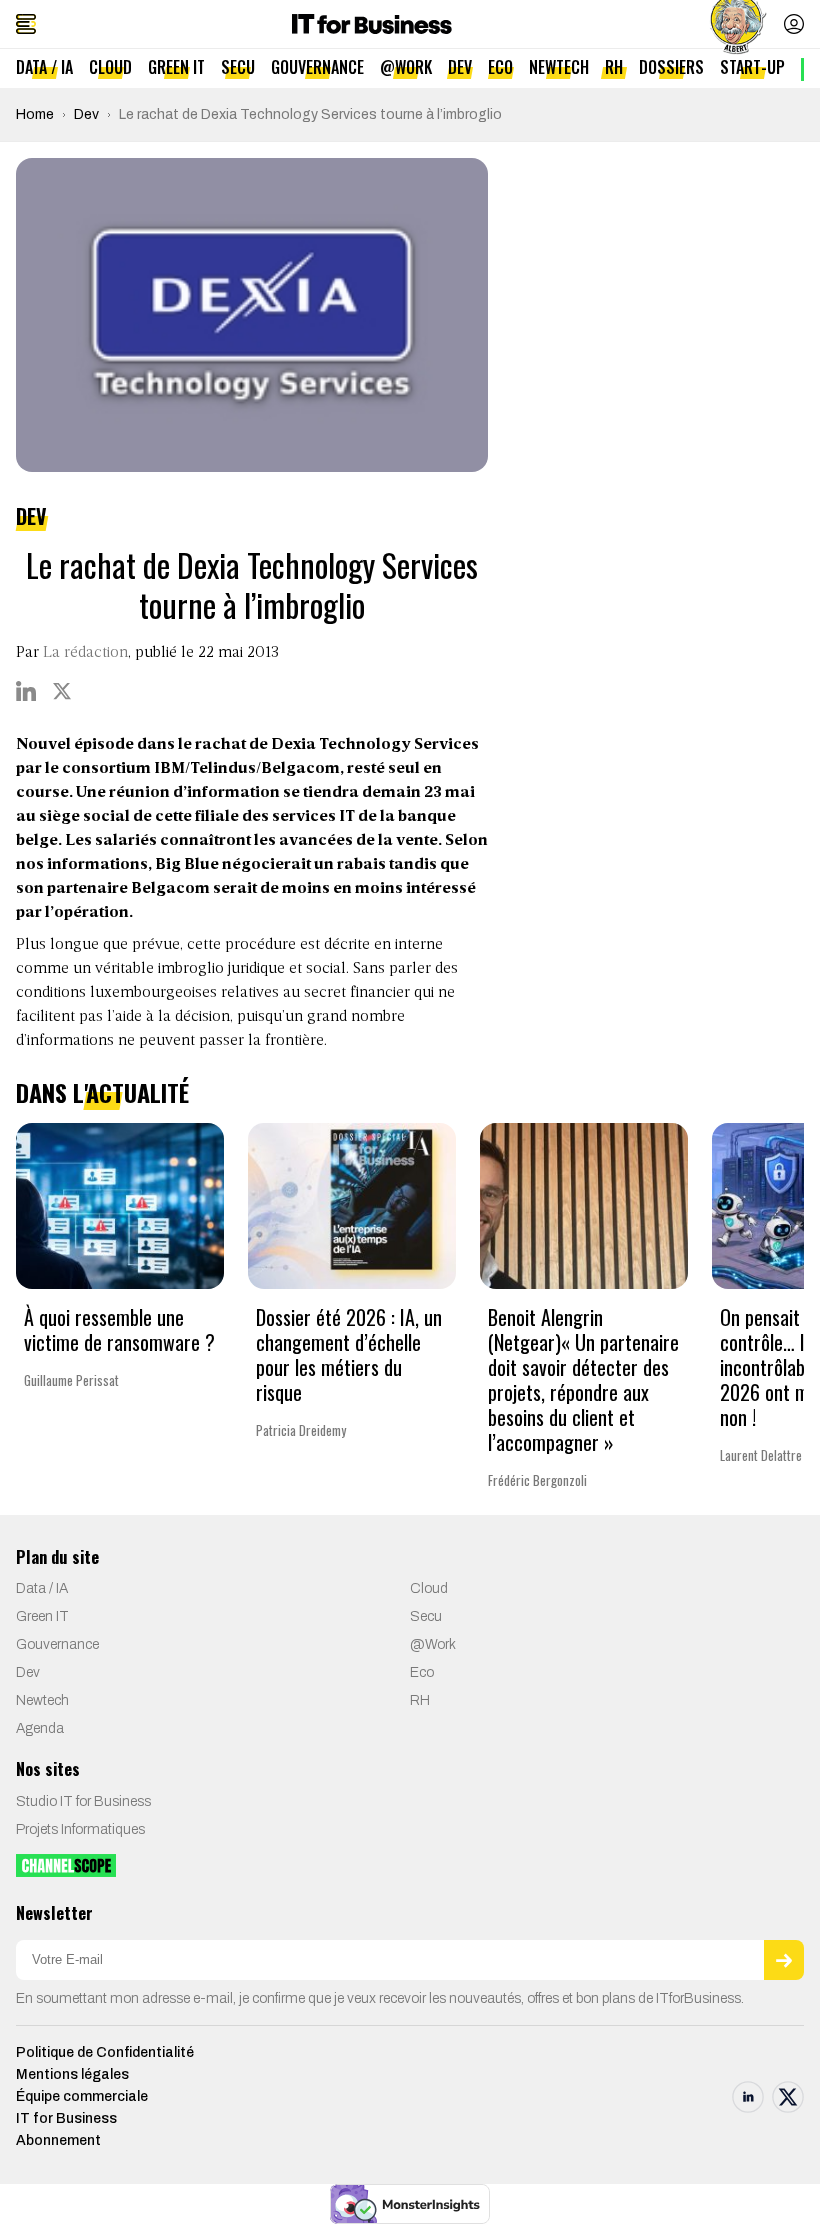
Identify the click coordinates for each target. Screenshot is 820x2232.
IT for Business (66, 2118)
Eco (500, 67)
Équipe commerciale (82, 2096)
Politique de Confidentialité (105, 2052)
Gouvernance (317, 67)
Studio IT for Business (83, 1801)
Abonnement (58, 2140)
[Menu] (26, 24)
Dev (460, 67)
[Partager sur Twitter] (62, 691)
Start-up (752, 67)
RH (614, 67)
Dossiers (671, 67)
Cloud (110, 67)
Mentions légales (72, 2074)
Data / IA (44, 67)
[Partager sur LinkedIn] (26, 691)
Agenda (40, 1728)
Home (35, 114)
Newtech (559, 67)
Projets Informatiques (80, 1829)
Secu (238, 67)
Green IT (176, 67)
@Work (406, 67)
